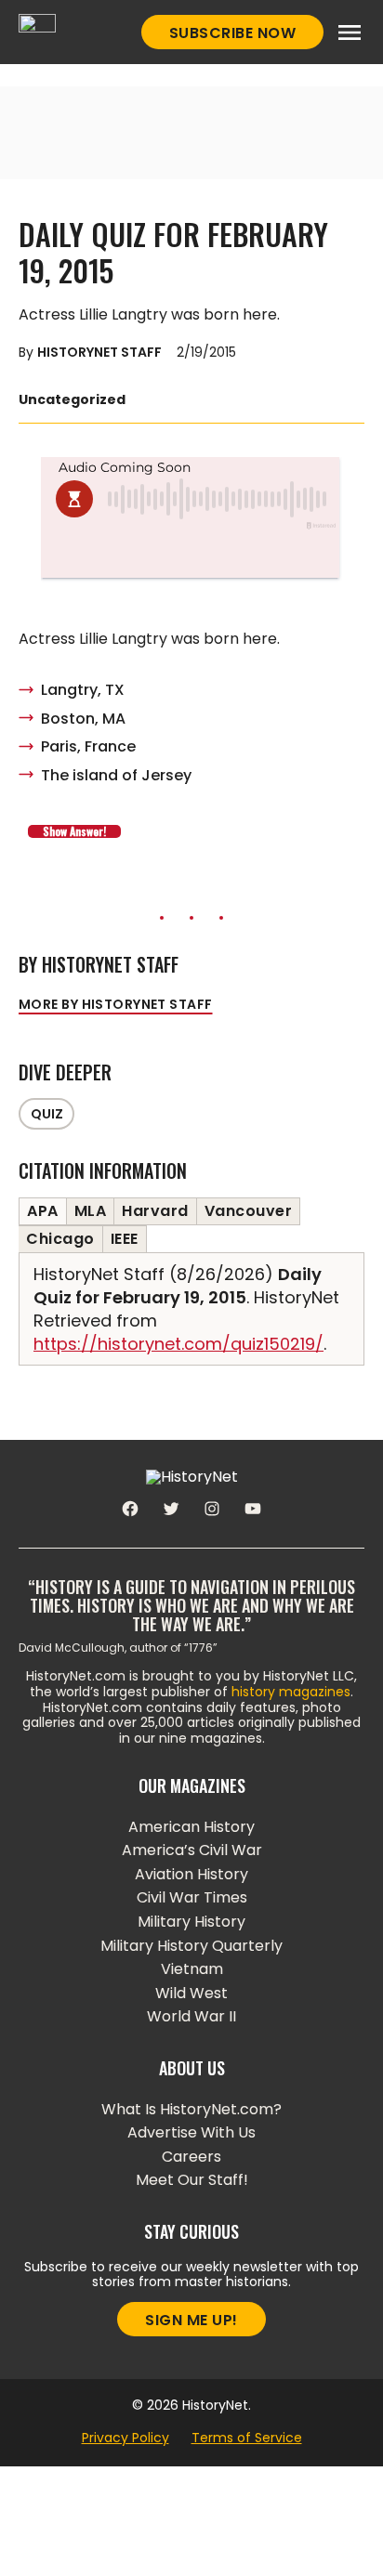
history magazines (291, 1692)
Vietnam (192, 1969)
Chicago (60, 1239)
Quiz (47, 1114)
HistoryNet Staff (99, 352)
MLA (91, 1211)
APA (43, 1211)
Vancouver (249, 1211)
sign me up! (191, 2320)
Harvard (155, 1211)
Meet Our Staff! (192, 2180)
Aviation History (191, 1874)
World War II (191, 2016)
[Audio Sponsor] (191, 555)
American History (191, 1827)
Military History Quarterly (191, 1946)
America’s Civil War (192, 1850)
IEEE (125, 1239)
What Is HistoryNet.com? (191, 2109)
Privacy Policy (125, 2438)
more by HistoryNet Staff (116, 1004)
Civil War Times (192, 1897)
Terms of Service (247, 2438)
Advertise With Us (191, 2132)
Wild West (191, 1993)
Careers (191, 2157)
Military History (191, 1922)
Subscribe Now (233, 33)
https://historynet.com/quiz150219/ (178, 1344)
